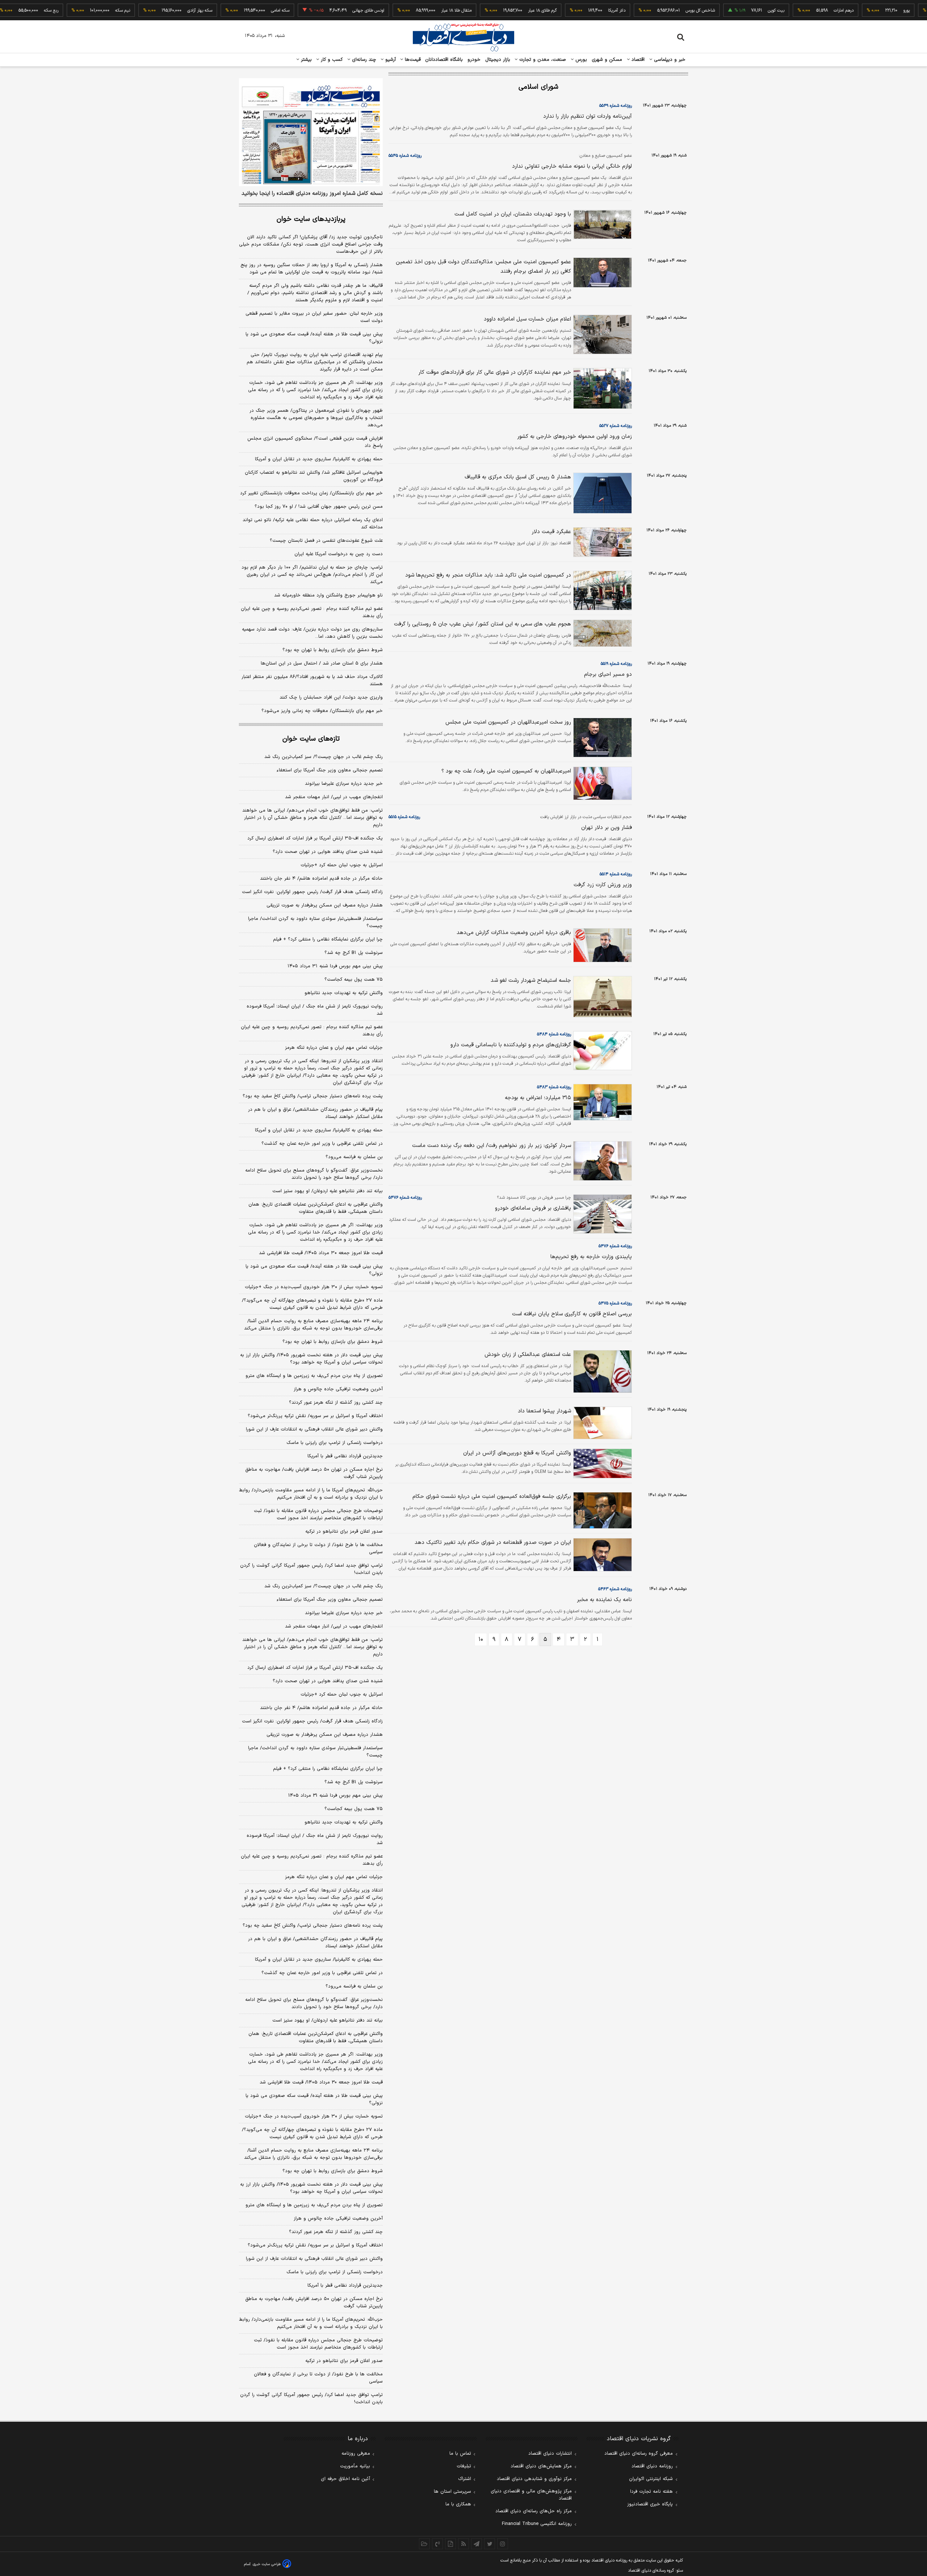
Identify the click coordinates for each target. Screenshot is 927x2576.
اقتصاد (637, 60)
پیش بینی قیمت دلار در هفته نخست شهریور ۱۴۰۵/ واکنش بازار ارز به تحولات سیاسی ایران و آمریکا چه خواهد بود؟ (311, 1359)
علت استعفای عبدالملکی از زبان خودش (528, 1355)
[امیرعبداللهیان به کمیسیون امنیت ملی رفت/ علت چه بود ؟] (601, 783)
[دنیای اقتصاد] (463, 37)
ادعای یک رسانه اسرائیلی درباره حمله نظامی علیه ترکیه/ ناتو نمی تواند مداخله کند (313, 524)
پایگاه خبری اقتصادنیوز (650, 2504)
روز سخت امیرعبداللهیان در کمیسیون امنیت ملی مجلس (508, 722)
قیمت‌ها (412, 60)
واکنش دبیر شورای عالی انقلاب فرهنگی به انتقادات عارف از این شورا (314, 1429)
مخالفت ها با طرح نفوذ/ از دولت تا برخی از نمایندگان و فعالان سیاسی (318, 1549)
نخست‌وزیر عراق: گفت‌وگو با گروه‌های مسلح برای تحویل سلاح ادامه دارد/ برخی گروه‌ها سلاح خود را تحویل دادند (314, 1174)
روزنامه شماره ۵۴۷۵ (615, 1303)
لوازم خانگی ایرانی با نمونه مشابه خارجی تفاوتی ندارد (572, 166)
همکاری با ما (458, 2504)
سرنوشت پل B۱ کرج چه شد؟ (354, 953)
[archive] (424, 2544)
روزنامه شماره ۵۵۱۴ (616, 874)
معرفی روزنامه (356, 2454)
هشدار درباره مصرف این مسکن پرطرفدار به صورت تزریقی (325, 905)
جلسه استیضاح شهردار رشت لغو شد (531, 981)
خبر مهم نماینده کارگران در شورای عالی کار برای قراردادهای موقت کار (495, 372)
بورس (580, 60)
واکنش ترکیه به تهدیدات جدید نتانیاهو (344, 993)
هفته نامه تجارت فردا (651, 2492)
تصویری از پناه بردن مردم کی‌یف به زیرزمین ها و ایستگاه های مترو (314, 1376)
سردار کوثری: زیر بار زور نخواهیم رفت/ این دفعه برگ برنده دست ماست (492, 1146)
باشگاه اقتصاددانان (444, 60)
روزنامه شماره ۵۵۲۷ (616, 426)
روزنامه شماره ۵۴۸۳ (554, 1087)
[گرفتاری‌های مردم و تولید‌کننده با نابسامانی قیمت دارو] (601, 1051)
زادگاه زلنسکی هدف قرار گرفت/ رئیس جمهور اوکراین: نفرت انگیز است (312, 892)
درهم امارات (800, 11)
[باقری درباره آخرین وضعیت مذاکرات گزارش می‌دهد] (601, 945)
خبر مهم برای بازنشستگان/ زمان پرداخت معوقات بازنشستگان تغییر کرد (311, 493)
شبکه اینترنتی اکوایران (651, 2479)
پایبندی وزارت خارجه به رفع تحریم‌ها (591, 1257)
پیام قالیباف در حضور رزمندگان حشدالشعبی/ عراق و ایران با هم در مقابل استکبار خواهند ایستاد (315, 1113)
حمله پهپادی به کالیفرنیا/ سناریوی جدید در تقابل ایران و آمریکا (319, 459)
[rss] (463, 2544)
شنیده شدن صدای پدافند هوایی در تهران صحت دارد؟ (328, 852)
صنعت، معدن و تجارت (542, 60)
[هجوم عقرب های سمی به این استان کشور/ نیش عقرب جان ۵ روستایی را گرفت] (601, 633)
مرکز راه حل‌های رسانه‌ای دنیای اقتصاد (534, 2511)
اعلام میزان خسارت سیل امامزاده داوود (527, 319)
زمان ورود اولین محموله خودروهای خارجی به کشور (574, 437)
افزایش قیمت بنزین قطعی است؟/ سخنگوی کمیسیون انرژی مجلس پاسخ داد (315, 442)
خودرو (474, 60)
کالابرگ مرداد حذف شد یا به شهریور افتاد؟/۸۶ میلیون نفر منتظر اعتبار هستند (312, 680)
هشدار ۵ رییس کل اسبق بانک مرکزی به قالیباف (518, 477)
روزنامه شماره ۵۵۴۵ (405, 156)
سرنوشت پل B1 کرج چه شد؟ (354, 1782)
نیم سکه (79, 11)
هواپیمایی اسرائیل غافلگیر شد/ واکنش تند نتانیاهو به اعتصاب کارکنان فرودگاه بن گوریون (314, 476)
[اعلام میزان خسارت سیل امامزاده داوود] (601, 334)
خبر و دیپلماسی (669, 60)
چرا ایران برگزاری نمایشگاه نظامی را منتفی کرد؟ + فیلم (328, 939)
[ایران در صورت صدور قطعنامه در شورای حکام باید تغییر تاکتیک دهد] (601, 1555)
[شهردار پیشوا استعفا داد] (601, 1423)
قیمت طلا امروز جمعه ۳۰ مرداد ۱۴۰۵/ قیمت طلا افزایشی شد (321, 1253)
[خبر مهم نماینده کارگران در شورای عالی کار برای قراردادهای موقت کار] (601, 388)
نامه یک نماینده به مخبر (604, 1600)
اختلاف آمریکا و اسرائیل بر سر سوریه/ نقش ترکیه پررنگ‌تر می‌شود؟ (315, 1416)
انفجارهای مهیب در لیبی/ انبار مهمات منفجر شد (334, 797)
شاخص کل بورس (656, 11)
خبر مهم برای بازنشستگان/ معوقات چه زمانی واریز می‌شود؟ (322, 711)
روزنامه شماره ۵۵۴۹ (616, 106)
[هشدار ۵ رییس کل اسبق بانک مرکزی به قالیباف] (601, 493)
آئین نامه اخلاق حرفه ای (345, 2479)
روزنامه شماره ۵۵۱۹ (616, 664)
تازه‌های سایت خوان (311, 739)
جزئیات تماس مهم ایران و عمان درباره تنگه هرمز (334, 1048)
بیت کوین (732, 11)
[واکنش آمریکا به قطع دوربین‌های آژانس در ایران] (601, 1463)
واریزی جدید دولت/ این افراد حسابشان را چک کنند (331, 698)
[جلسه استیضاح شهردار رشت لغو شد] (601, 996)
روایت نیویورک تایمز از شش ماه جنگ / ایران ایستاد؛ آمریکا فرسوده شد (315, 1010)
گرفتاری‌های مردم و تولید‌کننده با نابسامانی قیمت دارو (511, 1045)
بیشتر (305, 60)
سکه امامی (236, 11)
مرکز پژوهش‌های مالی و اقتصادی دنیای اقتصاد (531, 2495)
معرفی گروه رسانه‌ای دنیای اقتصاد (639, 2454)
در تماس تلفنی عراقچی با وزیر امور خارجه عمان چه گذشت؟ (322, 1144)
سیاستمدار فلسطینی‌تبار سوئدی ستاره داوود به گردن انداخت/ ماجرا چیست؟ (315, 922)
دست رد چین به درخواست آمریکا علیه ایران (339, 554)
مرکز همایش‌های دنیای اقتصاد (541, 2466)
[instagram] (503, 2544)
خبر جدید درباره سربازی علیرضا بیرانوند (344, 784)
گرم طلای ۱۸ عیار (498, 11)
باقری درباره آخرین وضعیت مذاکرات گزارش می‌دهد (514, 933)
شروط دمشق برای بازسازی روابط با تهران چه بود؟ (333, 650)
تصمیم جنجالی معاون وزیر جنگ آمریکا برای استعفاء (330, 770)
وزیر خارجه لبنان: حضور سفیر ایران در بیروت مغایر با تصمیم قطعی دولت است (314, 317)
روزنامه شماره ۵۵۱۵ (404, 817)
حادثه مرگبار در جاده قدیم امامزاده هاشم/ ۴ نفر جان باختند (321, 879)
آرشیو (390, 60)
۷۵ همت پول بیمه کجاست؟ (354, 980)
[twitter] (490, 2544)
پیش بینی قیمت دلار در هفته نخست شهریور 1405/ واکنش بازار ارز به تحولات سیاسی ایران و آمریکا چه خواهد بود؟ (311, 2188)
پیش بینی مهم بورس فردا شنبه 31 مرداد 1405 (335, 1796)
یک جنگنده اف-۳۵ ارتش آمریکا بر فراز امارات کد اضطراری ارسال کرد (315, 838)
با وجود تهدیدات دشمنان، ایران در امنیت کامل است (513, 214)
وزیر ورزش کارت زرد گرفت (603, 885)
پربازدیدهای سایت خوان (311, 219)
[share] (450, 2544)
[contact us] (437, 2544)
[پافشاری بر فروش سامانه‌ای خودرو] (601, 1214)
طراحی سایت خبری (267, 2564)
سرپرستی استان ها (452, 2492)
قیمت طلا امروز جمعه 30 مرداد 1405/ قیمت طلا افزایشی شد (321, 2082)
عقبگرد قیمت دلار (551, 532)
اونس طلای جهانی (324, 11)
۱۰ (481, 1639)
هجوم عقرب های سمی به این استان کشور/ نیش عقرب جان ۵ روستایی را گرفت (483, 624)
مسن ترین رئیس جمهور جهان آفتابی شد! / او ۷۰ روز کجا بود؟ (319, 507)
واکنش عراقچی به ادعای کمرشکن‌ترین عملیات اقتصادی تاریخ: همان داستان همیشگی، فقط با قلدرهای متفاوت (316, 1208)
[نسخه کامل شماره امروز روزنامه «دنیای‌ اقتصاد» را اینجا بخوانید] (311, 132)
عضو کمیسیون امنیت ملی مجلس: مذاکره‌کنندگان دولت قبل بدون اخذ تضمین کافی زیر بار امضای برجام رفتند (483, 267)
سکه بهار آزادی (156, 11)
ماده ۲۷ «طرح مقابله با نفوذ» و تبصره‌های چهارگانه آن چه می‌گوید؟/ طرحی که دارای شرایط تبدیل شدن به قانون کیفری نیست (312, 1304)
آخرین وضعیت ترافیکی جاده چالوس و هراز (338, 1389)
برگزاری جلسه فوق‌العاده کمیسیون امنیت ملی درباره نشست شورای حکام (492, 1497)
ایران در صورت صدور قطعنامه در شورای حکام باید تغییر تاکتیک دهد (493, 1543)
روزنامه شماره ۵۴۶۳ (615, 1589)
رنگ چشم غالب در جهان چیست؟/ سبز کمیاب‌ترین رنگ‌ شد (324, 757)
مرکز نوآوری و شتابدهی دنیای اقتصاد (534, 2479)
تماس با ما (460, 2454)
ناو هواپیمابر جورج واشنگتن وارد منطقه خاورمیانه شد (328, 595)
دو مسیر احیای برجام (608, 675)
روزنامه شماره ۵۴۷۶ (405, 1198)
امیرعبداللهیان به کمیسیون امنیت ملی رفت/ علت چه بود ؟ (506, 771)
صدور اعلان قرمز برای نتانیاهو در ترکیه (344, 1532)
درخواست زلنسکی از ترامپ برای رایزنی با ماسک (335, 1443)
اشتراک (465, 2479)
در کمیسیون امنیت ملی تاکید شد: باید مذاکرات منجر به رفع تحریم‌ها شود (488, 575)
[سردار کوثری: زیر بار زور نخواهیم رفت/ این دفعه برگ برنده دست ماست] (601, 1161)
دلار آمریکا (573, 11)
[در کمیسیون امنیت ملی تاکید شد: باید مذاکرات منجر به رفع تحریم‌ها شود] (601, 590)
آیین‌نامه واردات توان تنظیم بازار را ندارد (588, 116)
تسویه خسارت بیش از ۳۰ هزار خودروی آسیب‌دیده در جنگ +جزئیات (314, 1287)
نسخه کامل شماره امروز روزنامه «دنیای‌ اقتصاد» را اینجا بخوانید (312, 194)
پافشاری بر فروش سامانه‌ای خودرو (533, 1208)
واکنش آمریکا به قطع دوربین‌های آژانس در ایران (517, 1453)
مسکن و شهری (607, 60)
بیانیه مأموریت (355, 2466)
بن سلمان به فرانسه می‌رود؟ (354, 1157)
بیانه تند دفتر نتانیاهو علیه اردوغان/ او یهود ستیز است (328, 1191)
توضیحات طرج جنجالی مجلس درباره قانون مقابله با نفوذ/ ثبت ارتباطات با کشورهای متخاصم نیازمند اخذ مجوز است (318, 1515)
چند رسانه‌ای (363, 60)
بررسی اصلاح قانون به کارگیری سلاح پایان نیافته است (572, 1314)
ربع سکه (7, 11)
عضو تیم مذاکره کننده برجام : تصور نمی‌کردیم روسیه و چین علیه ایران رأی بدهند (312, 612)
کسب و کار (331, 60)
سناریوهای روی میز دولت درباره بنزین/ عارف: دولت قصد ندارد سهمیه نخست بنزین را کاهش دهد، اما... (312, 633)
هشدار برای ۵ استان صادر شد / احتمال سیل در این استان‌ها (322, 663)
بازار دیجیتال (498, 60)
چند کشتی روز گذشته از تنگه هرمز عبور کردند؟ (336, 1403)
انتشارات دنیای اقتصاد (550, 2454)
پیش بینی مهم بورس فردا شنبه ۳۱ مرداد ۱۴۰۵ (335, 966)
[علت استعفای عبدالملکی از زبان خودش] (601, 1371)
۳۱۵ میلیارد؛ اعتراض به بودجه (538, 1098)
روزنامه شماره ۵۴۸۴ (554, 1034)
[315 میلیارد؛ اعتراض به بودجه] (601, 1102)
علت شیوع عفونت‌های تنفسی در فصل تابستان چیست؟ (326, 541)
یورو (863, 11)
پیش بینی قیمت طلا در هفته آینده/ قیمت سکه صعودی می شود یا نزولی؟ (314, 338)
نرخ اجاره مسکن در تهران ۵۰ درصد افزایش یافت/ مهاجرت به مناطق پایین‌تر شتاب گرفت (314, 1473)
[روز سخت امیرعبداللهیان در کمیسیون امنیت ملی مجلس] (601, 738)
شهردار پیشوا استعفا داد (544, 1411)
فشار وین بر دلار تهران (607, 828)
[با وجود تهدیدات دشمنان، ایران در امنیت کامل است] (601, 225)
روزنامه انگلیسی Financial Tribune (537, 2524)
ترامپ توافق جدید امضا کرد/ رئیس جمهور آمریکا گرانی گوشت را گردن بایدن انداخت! (311, 1569)
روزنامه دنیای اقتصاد (652, 2466)
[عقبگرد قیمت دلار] (601, 542)
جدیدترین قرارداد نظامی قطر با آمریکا (345, 1456)
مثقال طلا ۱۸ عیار (412, 11)
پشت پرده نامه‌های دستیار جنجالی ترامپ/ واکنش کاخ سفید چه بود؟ (313, 1096)
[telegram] (477, 2544)
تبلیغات (464, 2466)
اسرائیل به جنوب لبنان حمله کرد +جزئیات (342, 865)
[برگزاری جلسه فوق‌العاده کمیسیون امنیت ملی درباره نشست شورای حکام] (601, 1510)
